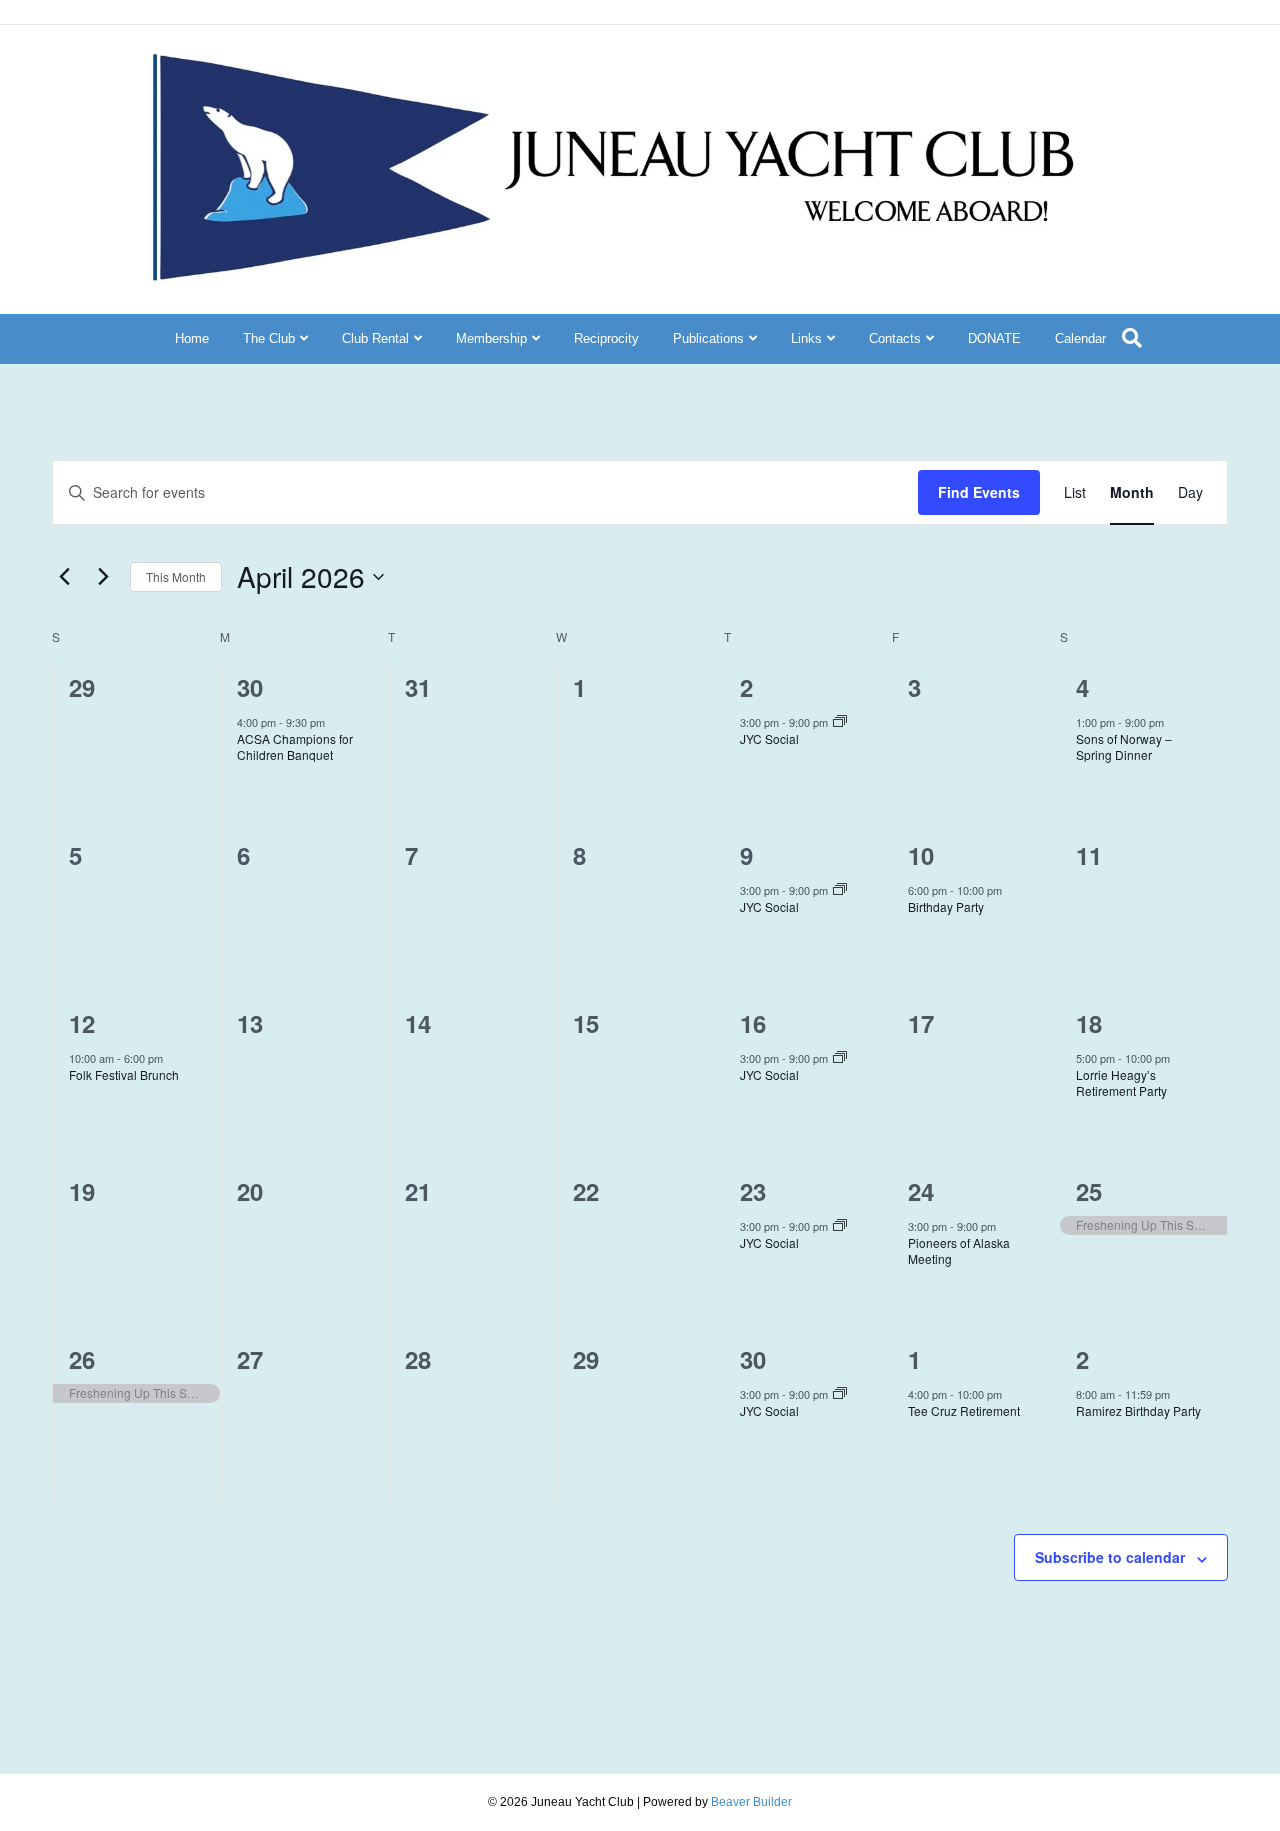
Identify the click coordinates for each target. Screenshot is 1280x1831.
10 (921, 855)
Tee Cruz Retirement (964, 1410)
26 (82, 1359)
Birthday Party (946, 906)
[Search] (1132, 338)
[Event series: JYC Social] (840, 722)
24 (921, 1191)
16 (753, 1023)
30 (250, 687)
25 (1089, 1191)
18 (1089, 1023)
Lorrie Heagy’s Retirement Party (1121, 1083)
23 (753, 1191)
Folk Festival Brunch (124, 1074)
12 (82, 1023)
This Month (176, 576)
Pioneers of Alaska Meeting (959, 1251)
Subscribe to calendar (1110, 1557)
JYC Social (769, 738)
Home (192, 338)
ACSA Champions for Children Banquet (295, 747)
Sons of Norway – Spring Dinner (1124, 747)
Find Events (979, 492)
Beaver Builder (751, 1802)
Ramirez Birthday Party (1138, 1410)
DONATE (994, 338)
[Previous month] (64, 577)
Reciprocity (606, 338)
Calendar (1080, 338)
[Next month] (103, 577)
